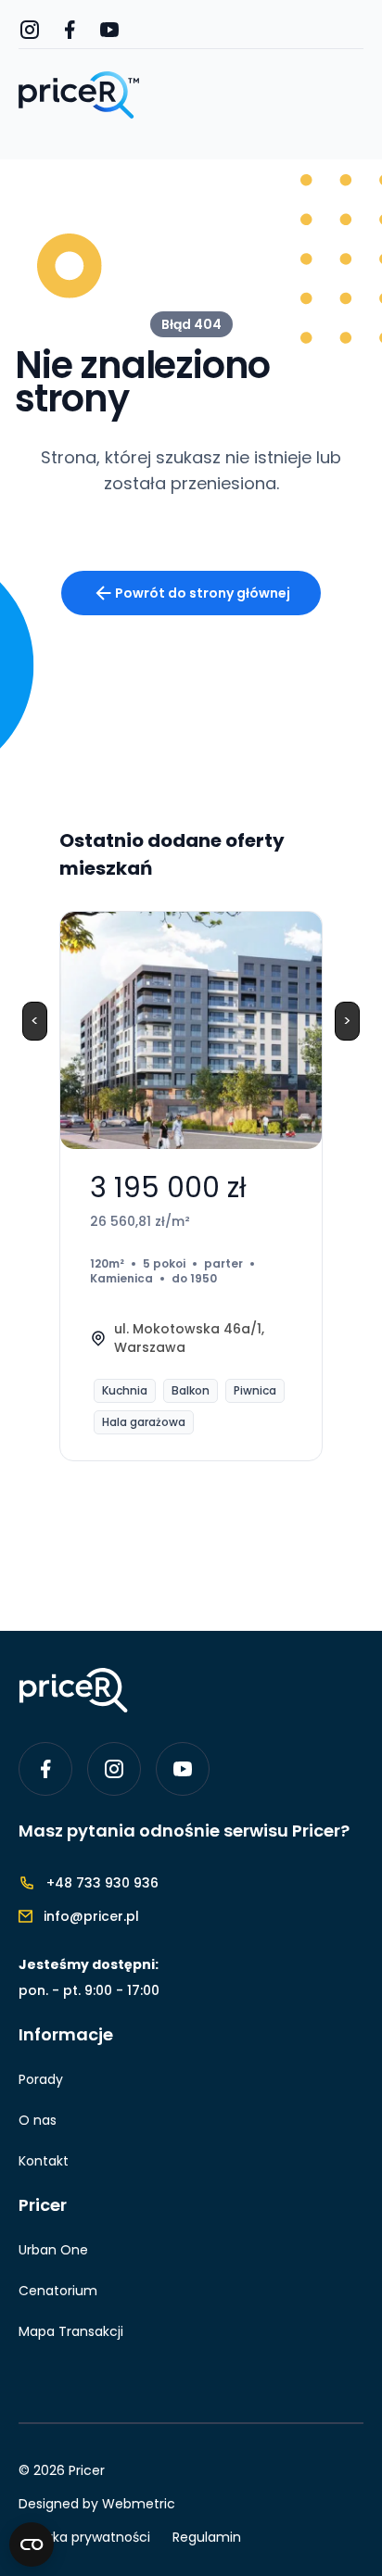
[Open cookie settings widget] (32, 2544)
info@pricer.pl (91, 1916)
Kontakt (44, 2161)
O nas (38, 2120)
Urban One (53, 2250)
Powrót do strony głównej (203, 593)
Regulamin (207, 2537)
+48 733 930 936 (102, 1883)
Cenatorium (58, 2291)
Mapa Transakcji (71, 2331)
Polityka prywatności (84, 2537)
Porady (41, 2079)
